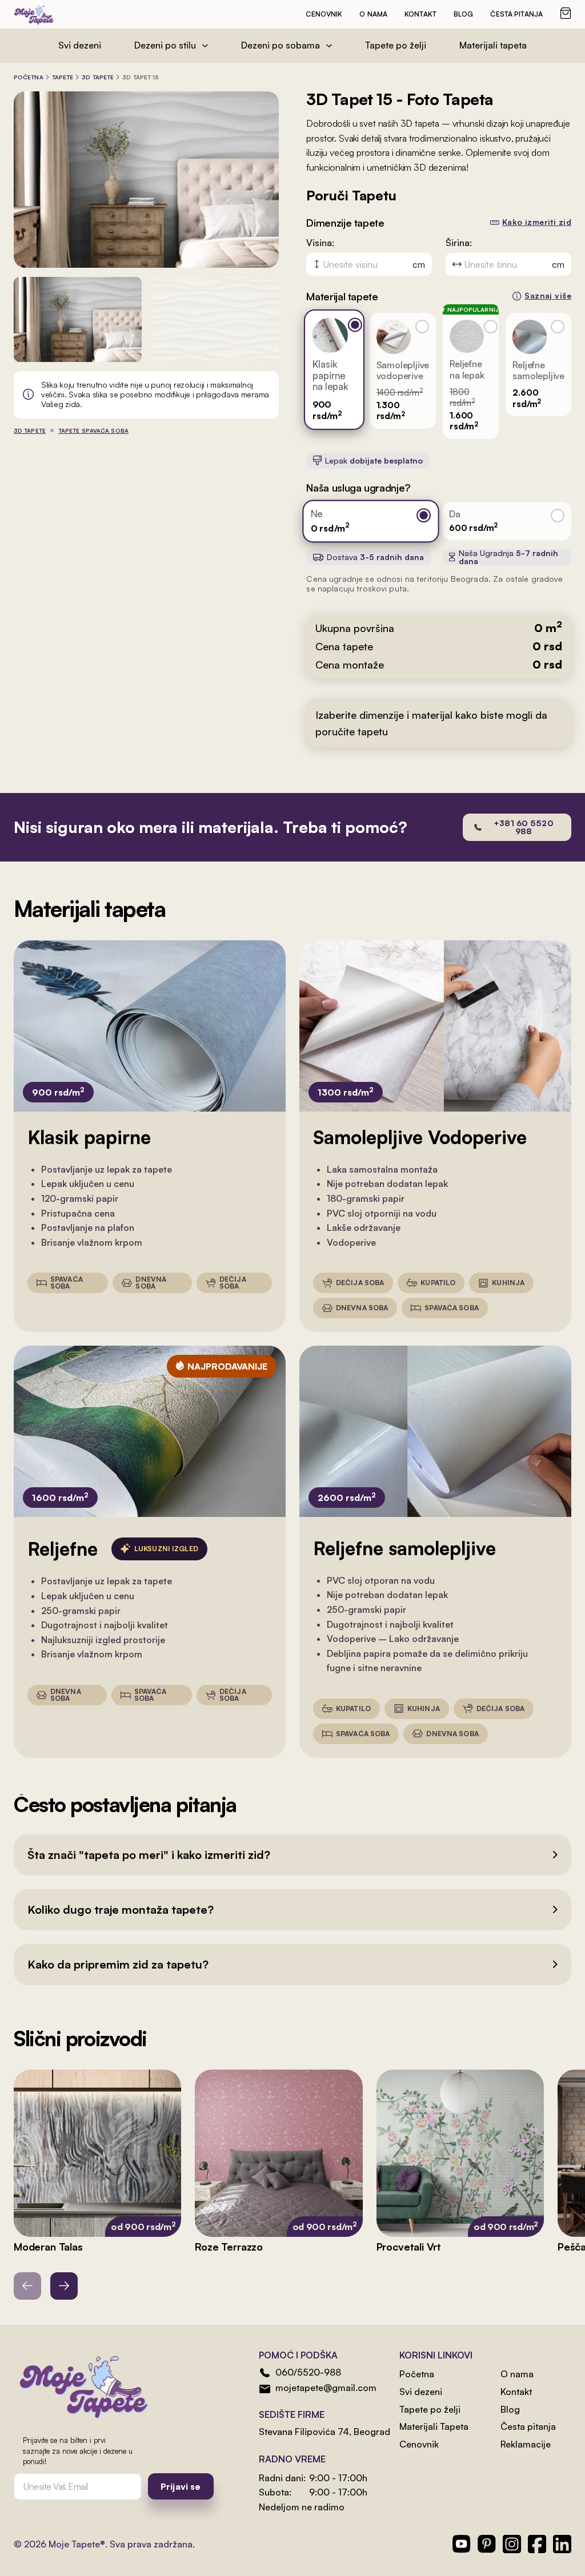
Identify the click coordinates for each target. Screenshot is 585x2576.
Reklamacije (526, 2444)
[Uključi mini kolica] (566, 13)
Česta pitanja (516, 14)
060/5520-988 (308, 2372)
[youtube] (462, 2544)
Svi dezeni (80, 45)
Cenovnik (324, 14)
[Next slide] (64, 2286)
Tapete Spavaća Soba (93, 430)
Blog (463, 14)
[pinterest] (487, 2544)
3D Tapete (98, 77)
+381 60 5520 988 (524, 827)
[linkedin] (562, 2544)
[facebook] (537, 2544)
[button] (292, 1855)
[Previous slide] (27, 2286)
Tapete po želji (396, 45)
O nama (373, 14)
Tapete (63, 77)
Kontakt (420, 14)
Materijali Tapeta (434, 2426)
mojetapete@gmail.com (326, 2388)
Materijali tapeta (493, 45)
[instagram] (512, 2544)
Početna (29, 77)
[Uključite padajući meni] (205, 46)
